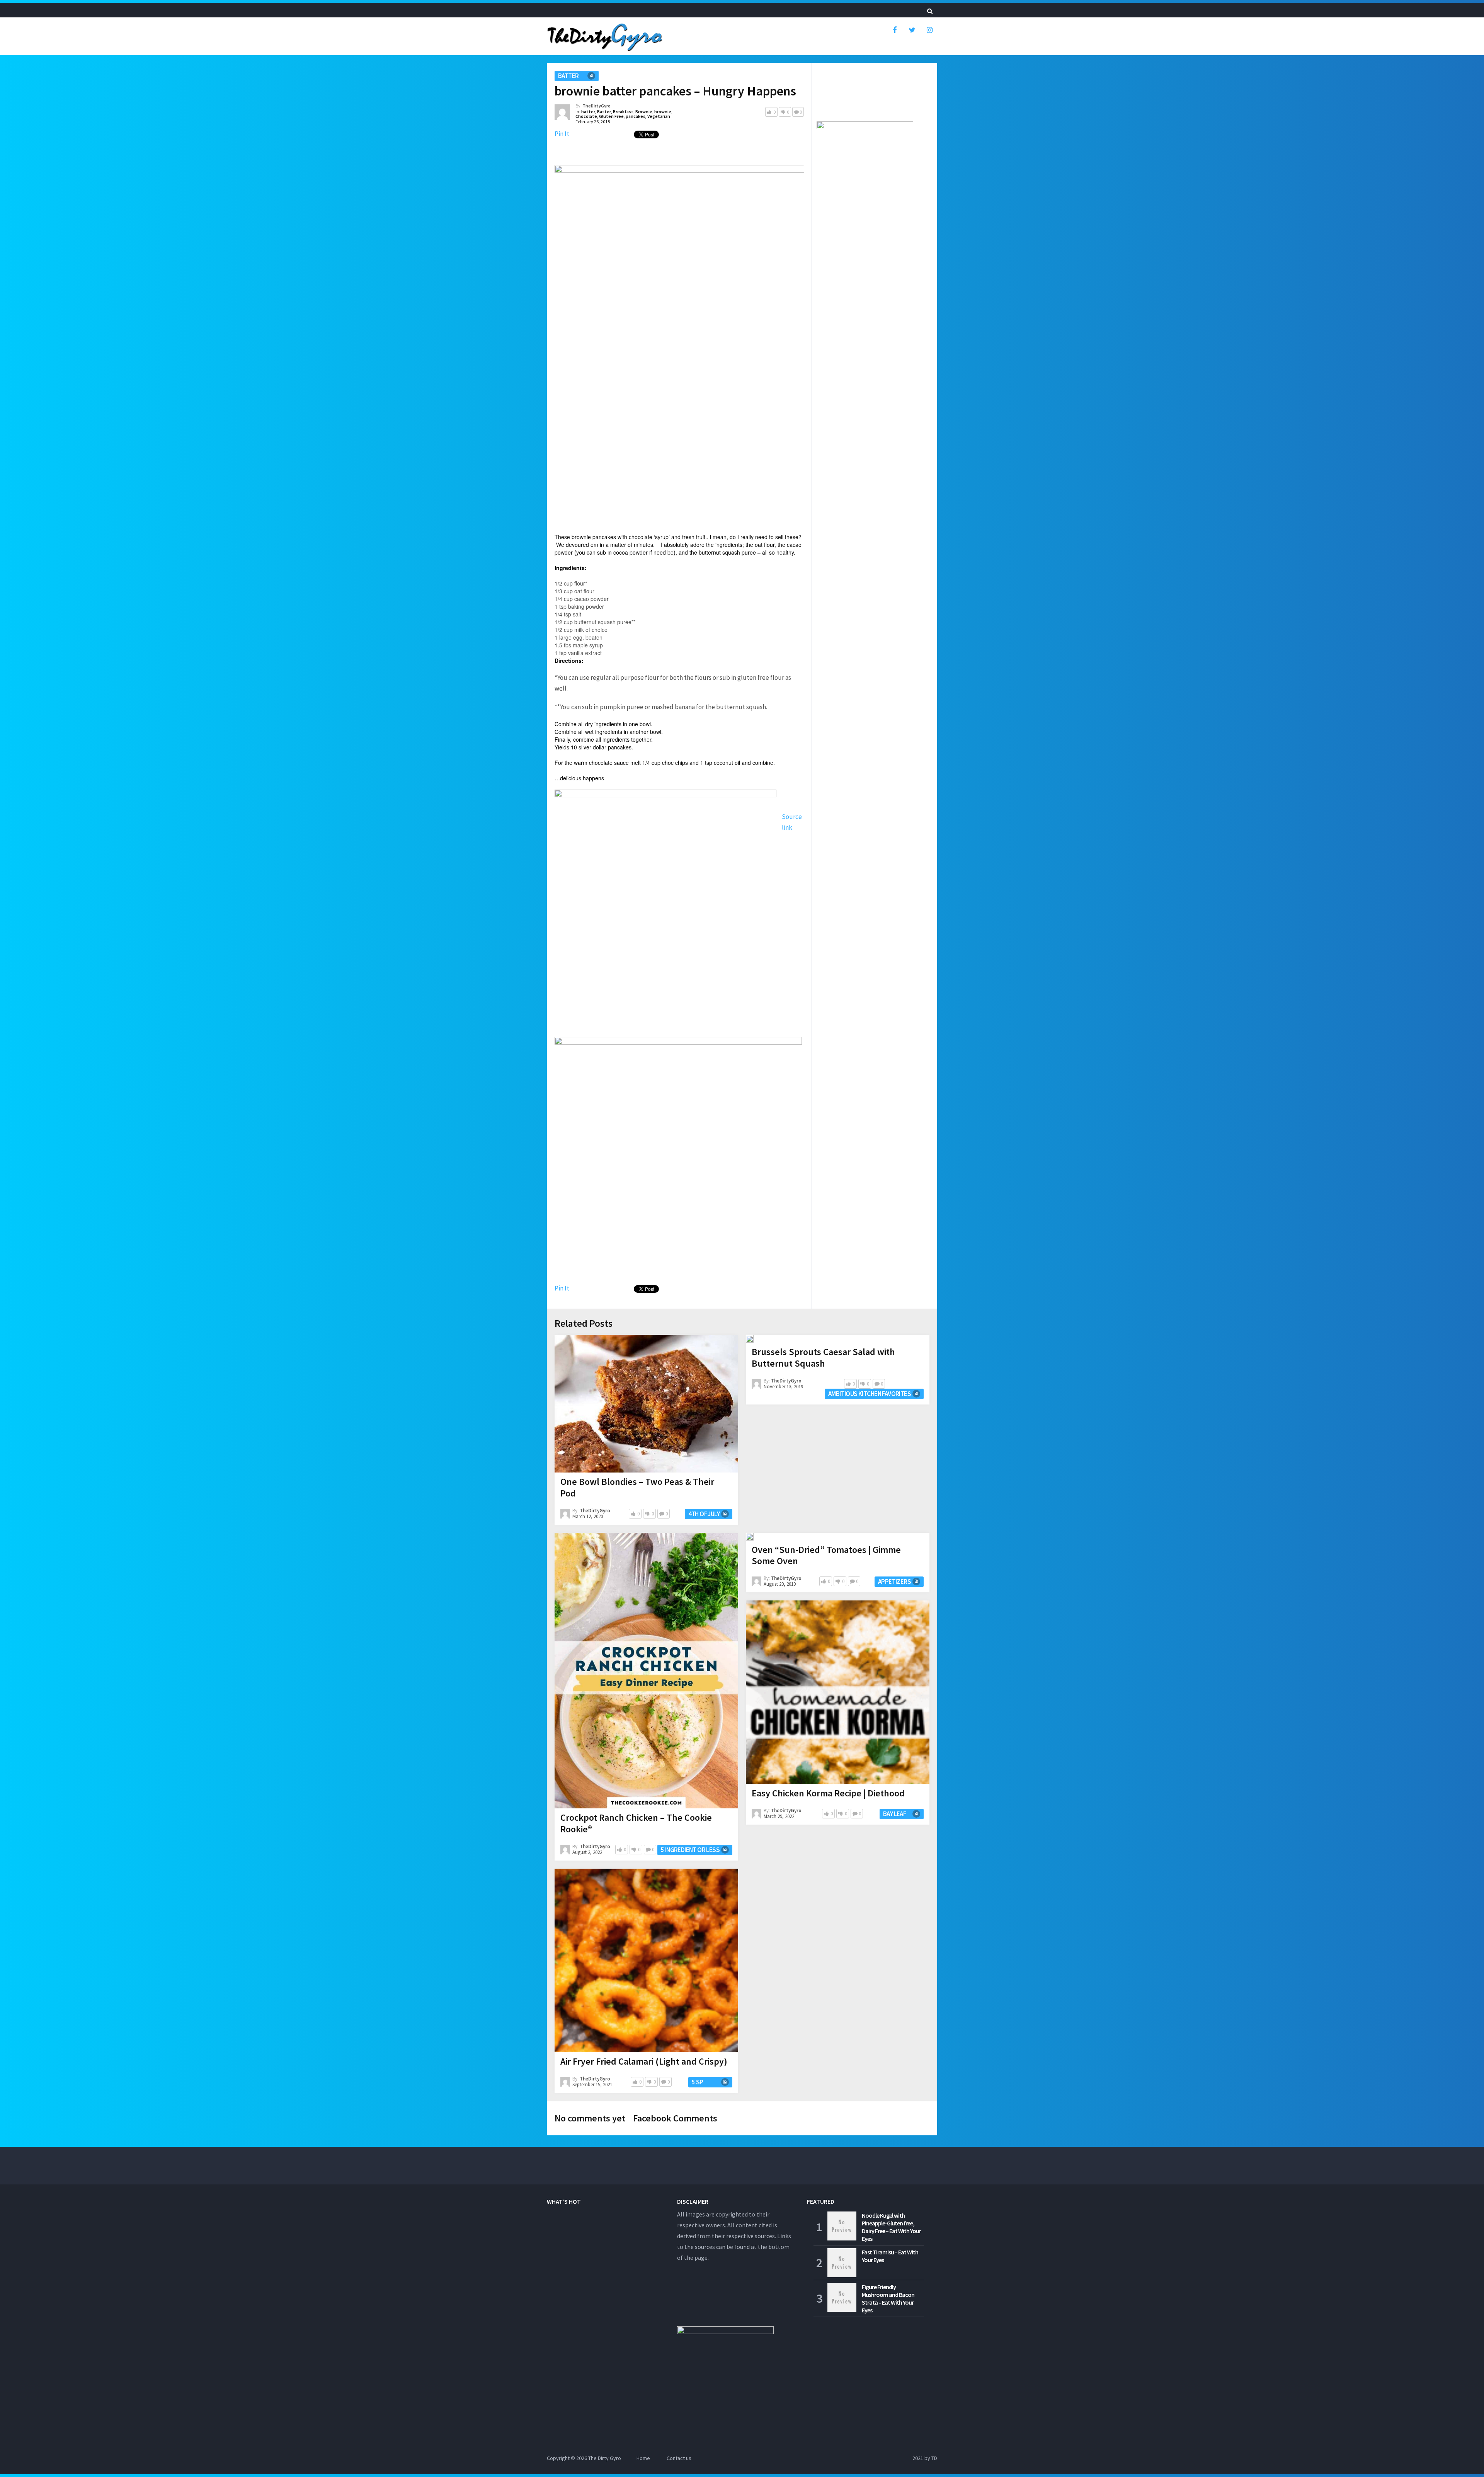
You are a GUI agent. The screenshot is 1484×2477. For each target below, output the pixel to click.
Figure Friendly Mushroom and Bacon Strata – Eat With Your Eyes (888, 2298)
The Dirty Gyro (605, 2458)
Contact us (679, 2458)
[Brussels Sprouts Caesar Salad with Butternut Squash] (750, 1339)
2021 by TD (925, 2458)
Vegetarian (659, 116)
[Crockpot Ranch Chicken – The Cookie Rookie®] (646, 1671)
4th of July (704, 1514)
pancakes (636, 116)
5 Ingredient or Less (690, 1850)
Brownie (644, 112)
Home (643, 2458)
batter (568, 76)
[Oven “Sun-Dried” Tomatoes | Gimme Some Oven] (750, 1537)
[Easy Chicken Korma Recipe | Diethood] (838, 1692)
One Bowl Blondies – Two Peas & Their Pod (637, 1487)
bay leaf (894, 1814)
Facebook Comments (675, 2118)
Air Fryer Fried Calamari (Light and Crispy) (644, 2061)
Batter (604, 112)
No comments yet (590, 2118)
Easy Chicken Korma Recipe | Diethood (828, 1793)
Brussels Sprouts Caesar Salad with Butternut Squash (823, 1358)
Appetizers (894, 1582)
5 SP (698, 2082)
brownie (663, 112)
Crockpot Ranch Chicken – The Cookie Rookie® (636, 1823)
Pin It (562, 134)
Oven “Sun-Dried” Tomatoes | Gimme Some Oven (826, 1555)
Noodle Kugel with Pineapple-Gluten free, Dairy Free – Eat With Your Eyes (891, 2227)
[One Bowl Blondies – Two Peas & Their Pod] (646, 1404)
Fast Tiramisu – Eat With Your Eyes (890, 2256)
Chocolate (586, 116)
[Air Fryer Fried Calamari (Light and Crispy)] (646, 1960)
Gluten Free (611, 116)
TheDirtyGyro (596, 106)
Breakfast (623, 112)
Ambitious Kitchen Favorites (870, 1394)
